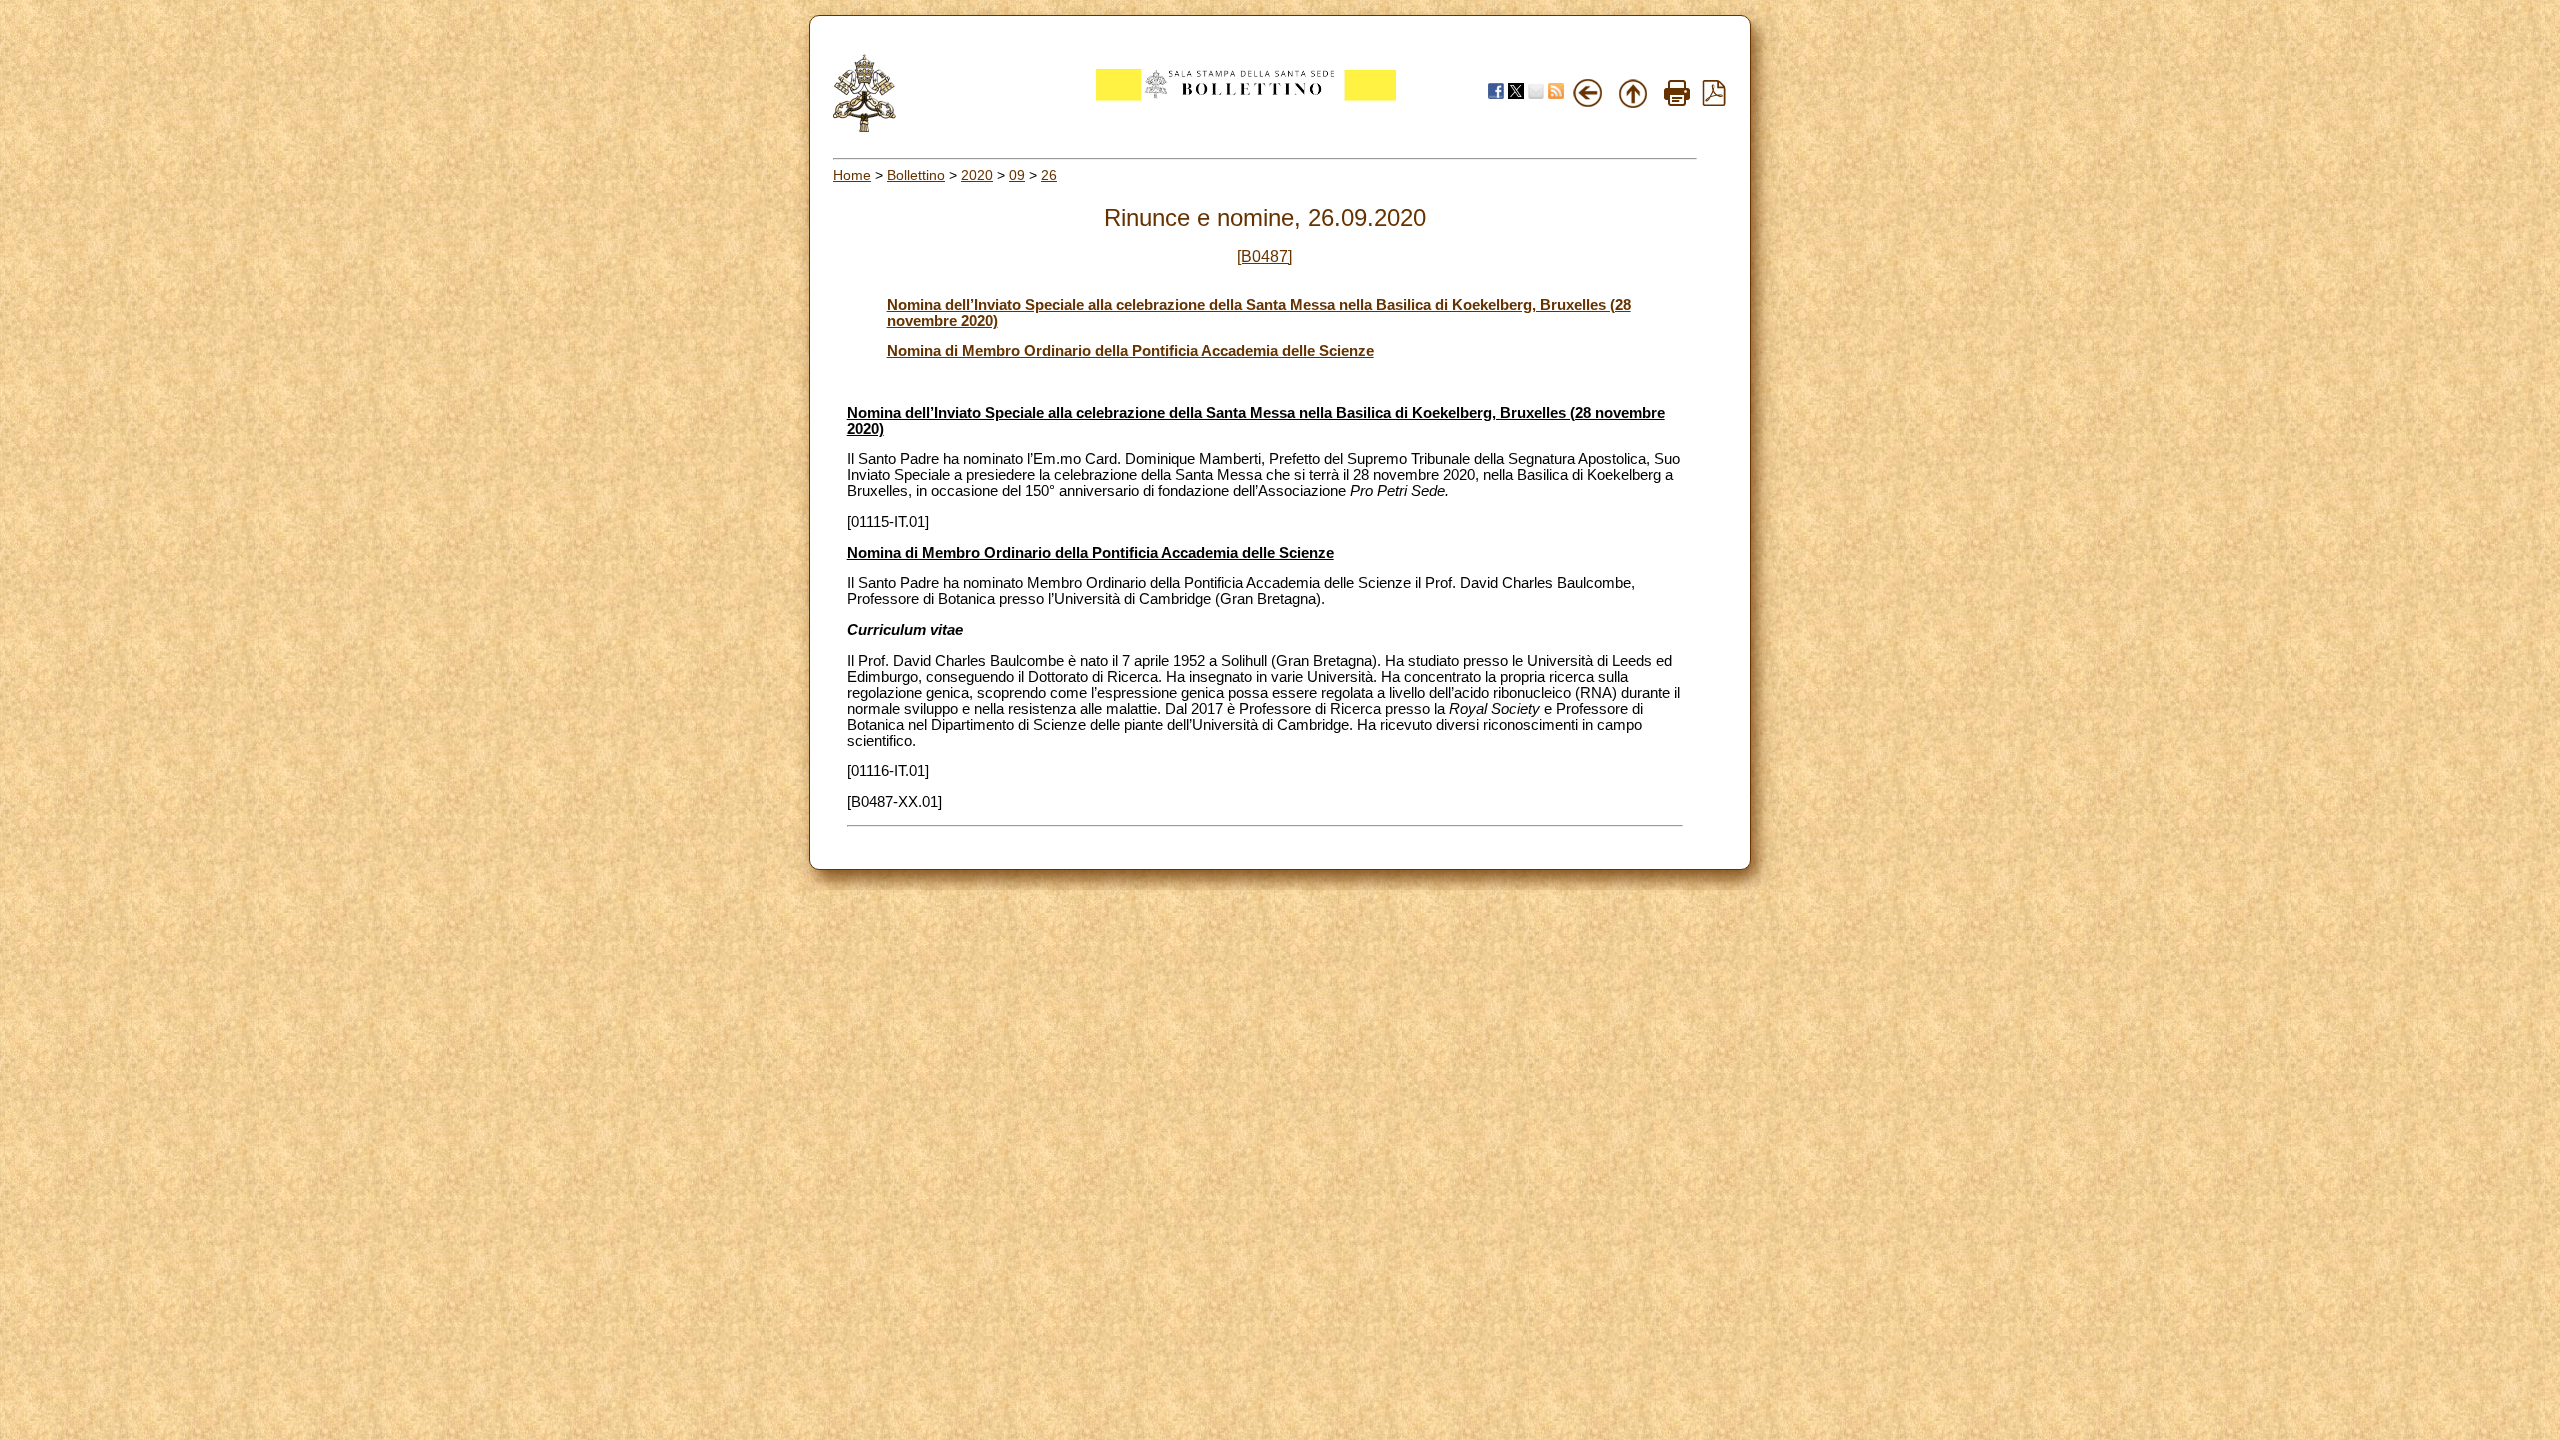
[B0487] (1264, 256)
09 (1017, 175)
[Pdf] (1714, 101)
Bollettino (916, 175)
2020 (977, 175)
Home (852, 175)
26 (1049, 175)
